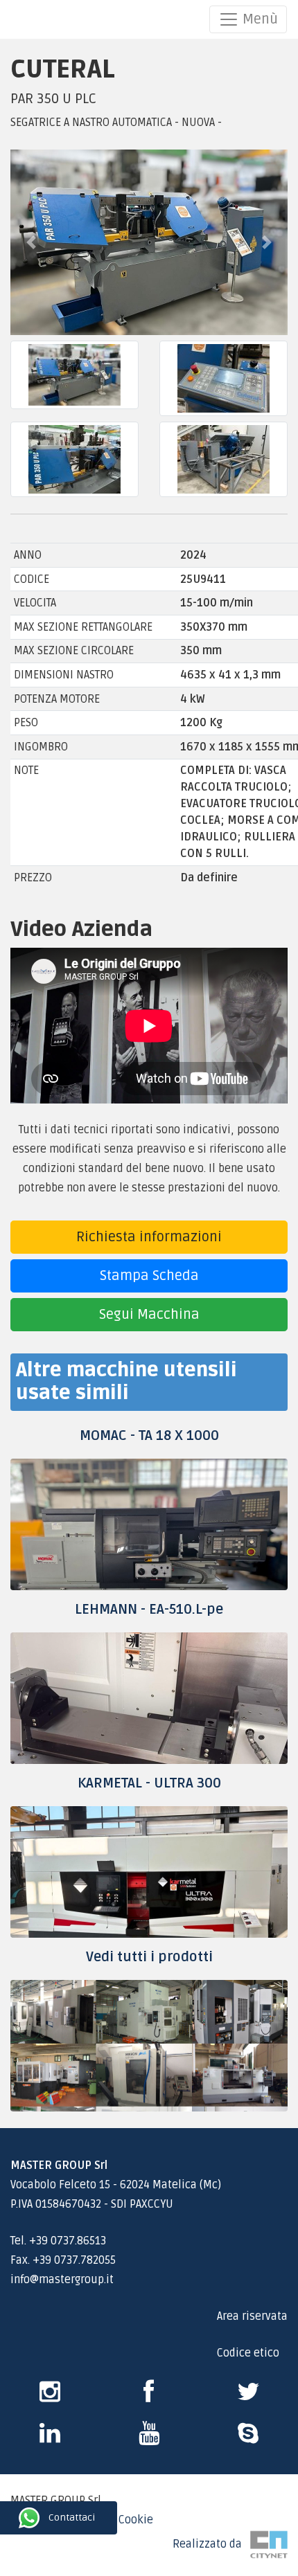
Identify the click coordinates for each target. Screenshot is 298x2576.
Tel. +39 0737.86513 (58, 2241)
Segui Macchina (149, 1315)
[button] (31, 242)
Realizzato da (211, 2544)
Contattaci (12, 2518)
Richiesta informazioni (149, 1237)
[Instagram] (50, 2397)
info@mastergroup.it (62, 2280)
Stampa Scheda (149, 1276)
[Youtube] (149, 2438)
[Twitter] (248, 2397)
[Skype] (50, 2438)
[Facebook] (149, 2397)
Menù (258, 19)
